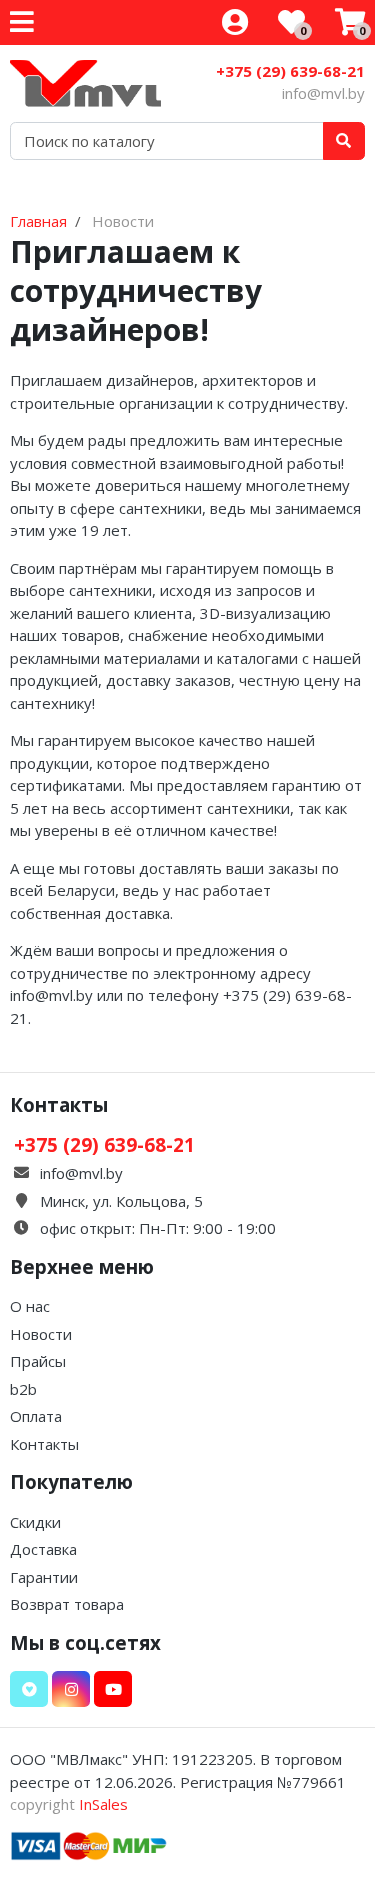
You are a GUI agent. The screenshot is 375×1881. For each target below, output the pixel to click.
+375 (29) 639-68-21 (290, 71)
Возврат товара (67, 1604)
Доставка (43, 1549)
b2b (23, 1389)
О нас (30, 1306)
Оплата (36, 1416)
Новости (41, 1334)
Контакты (44, 1444)
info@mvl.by (323, 93)
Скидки (35, 1522)
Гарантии (44, 1577)
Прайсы (38, 1361)
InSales (103, 1804)
